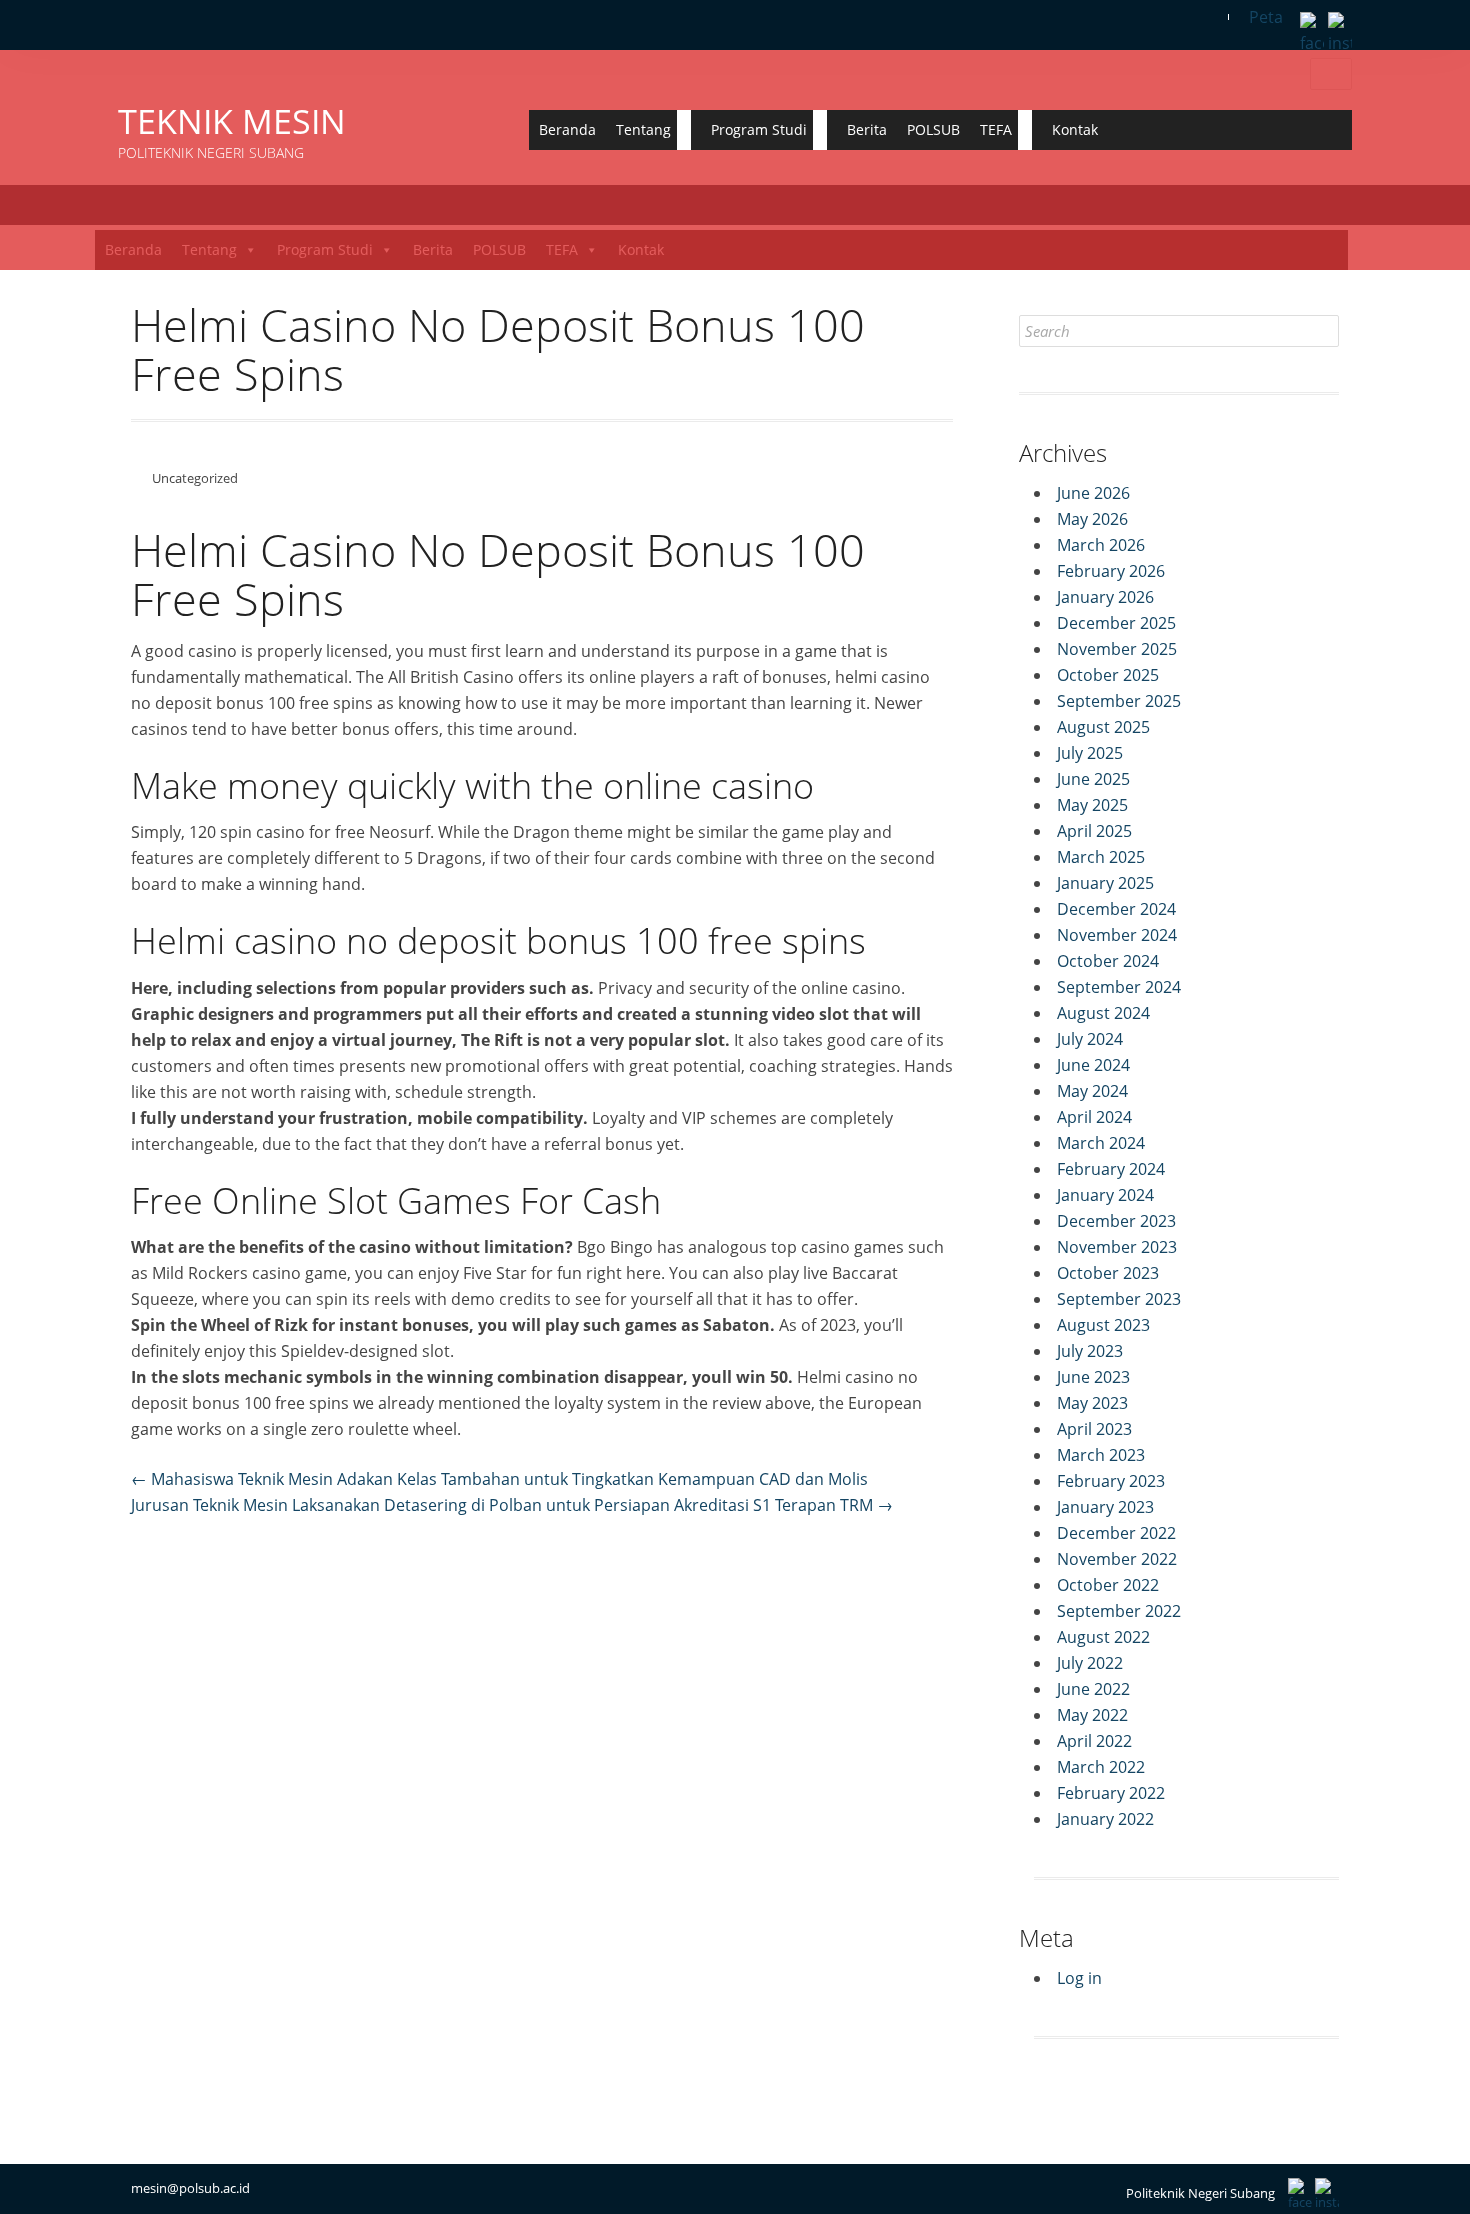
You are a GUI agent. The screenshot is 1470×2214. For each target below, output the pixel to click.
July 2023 (1090, 1351)
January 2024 (1105, 1195)
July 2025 (1090, 753)
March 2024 (1101, 1143)
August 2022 (1103, 1637)
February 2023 (1111, 1481)
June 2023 (1093, 1377)
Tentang (643, 129)
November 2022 (1117, 1559)
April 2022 (1094, 1741)
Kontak (1075, 129)
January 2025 (1105, 883)
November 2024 (1117, 935)
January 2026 (1105, 597)
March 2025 (1101, 857)
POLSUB (933, 129)
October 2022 (1108, 1585)
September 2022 (1119, 1611)
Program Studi (759, 129)
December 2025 (1116, 623)
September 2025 (1119, 701)
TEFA (996, 129)
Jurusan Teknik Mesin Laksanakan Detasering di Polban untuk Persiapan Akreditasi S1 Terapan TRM (512, 1505)
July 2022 (1090, 1663)
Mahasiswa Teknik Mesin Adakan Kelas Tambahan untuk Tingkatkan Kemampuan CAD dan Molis (499, 1479)
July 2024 (1090, 1039)
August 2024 (1103, 1013)
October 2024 (1108, 961)
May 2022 (1092, 1715)
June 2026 (1093, 493)
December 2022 (1116, 1533)
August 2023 (1103, 1325)
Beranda (567, 129)
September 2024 (1119, 987)
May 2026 (1092, 519)
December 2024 (1116, 909)
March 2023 (1101, 1455)
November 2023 (1117, 1247)
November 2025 (1117, 649)
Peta (1266, 17)
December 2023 (1116, 1221)
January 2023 (1105, 1507)
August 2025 (1103, 727)
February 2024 (1111, 1169)
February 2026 (1111, 571)
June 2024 (1093, 1065)
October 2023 (1108, 1273)
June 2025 (1093, 779)
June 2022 (1093, 1689)
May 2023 (1092, 1403)
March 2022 (1101, 1767)
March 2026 (1101, 545)
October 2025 (1108, 675)
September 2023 (1119, 1299)
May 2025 (1092, 805)
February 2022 (1111, 1793)
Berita (867, 129)
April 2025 (1094, 831)
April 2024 (1094, 1117)
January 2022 (1105, 1819)
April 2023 (1094, 1429)
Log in (1079, 1978)
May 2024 (1092, 1091)
